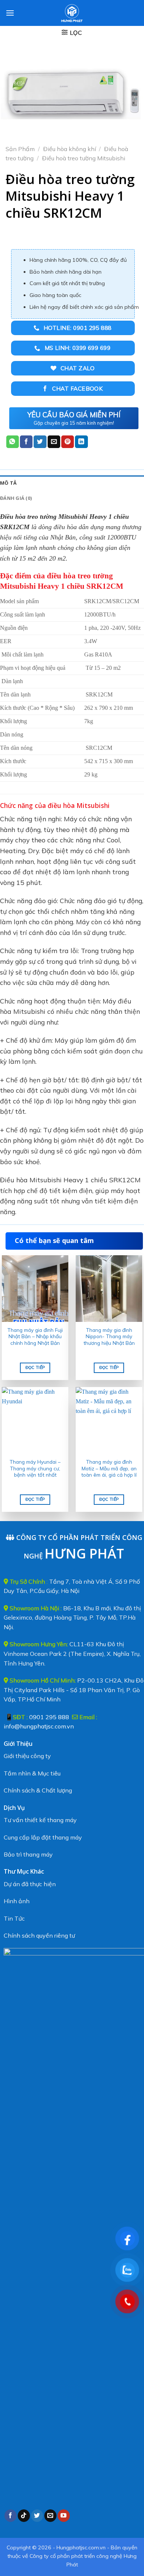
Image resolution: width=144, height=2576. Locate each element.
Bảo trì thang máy (28, 1854)
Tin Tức (14, 1918)
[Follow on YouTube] (64, 2516)
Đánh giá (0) (16, 498)
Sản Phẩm (20, 149)
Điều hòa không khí (70, 149)
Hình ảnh (17, 1901)
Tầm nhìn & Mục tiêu (32, 1773)
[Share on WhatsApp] (13, 442)
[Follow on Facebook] (11, 2516)
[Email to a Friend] (54, 442)
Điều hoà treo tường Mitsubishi (84, 158)
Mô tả (8, 483)
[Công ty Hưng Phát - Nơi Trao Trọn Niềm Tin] (72, 13)
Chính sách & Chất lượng (38, 1790)
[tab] (72, 483)
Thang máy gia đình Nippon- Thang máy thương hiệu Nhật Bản (109, 1336)
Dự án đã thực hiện (30, 1884)
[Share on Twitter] (40, 442)
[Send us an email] (50, 2516)
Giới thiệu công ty (27, 1756)
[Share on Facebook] (26, 442)
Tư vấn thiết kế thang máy (40, 1820)
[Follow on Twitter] (37, 2516)
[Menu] (10, 13)
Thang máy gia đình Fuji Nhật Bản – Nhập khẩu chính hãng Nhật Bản (35, 1336)
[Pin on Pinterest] (68, 442)
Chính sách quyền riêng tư (39, 1935)
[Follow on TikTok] (24, 2516)
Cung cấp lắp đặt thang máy (43, 1837)
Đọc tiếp (35, 1367)
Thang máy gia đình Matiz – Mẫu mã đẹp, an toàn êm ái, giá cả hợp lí (109, 1468)
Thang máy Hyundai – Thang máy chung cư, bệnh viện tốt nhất (35, 1468)
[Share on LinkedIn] (81, 442)
